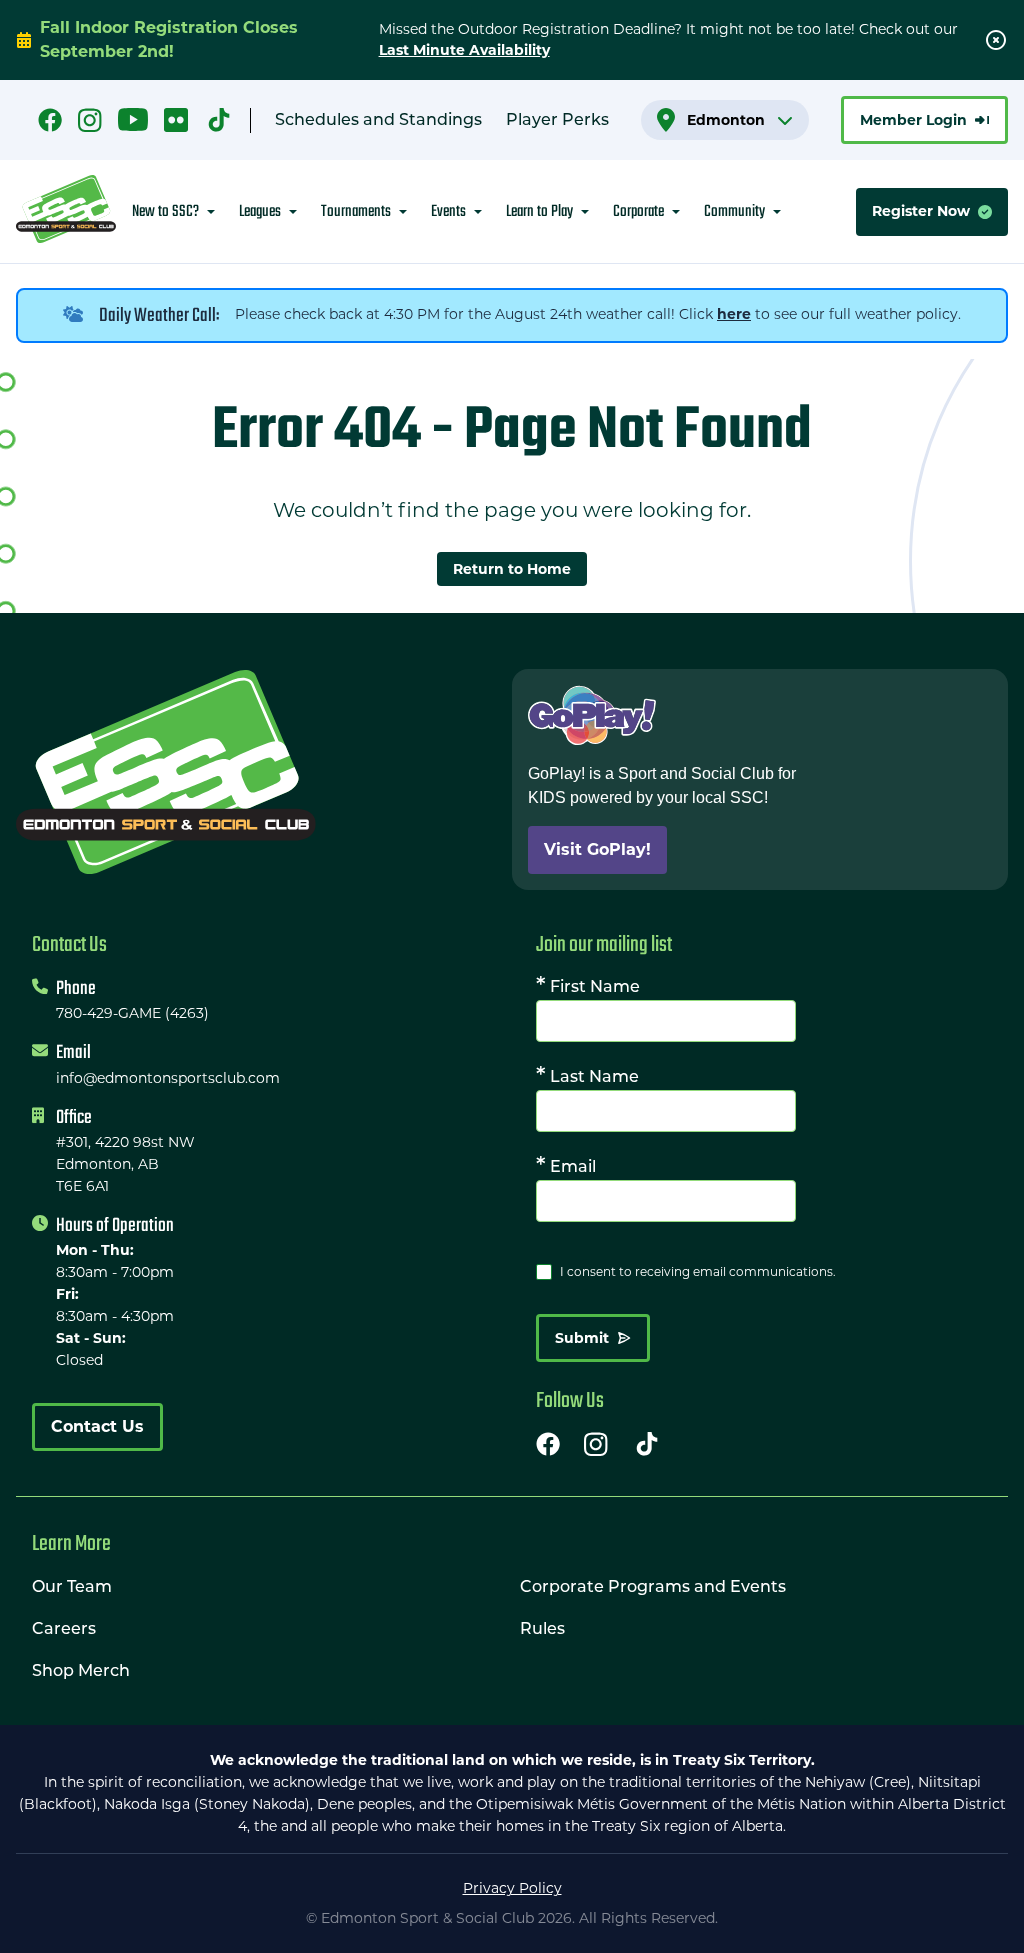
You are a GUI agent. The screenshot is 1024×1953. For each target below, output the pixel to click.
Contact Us (97, 1426)
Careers (64, 1630)
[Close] (996, 40)
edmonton (726, 120)
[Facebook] (50, 120)
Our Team (72, 1588)
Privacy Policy (512, 1888)
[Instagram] (90, 120)
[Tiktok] (647, 1444)
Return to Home (512, 569)
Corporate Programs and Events (653, 1588)
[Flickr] (176, 120)
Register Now (921, 211)
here (734, 314)
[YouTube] (133, 120)
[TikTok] (219, 120)
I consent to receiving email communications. (698, 1271)
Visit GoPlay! (597, 849)
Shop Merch (81, 1672)
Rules (542, 1630)
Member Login (913, 120)
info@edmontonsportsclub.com (168, 1078)
